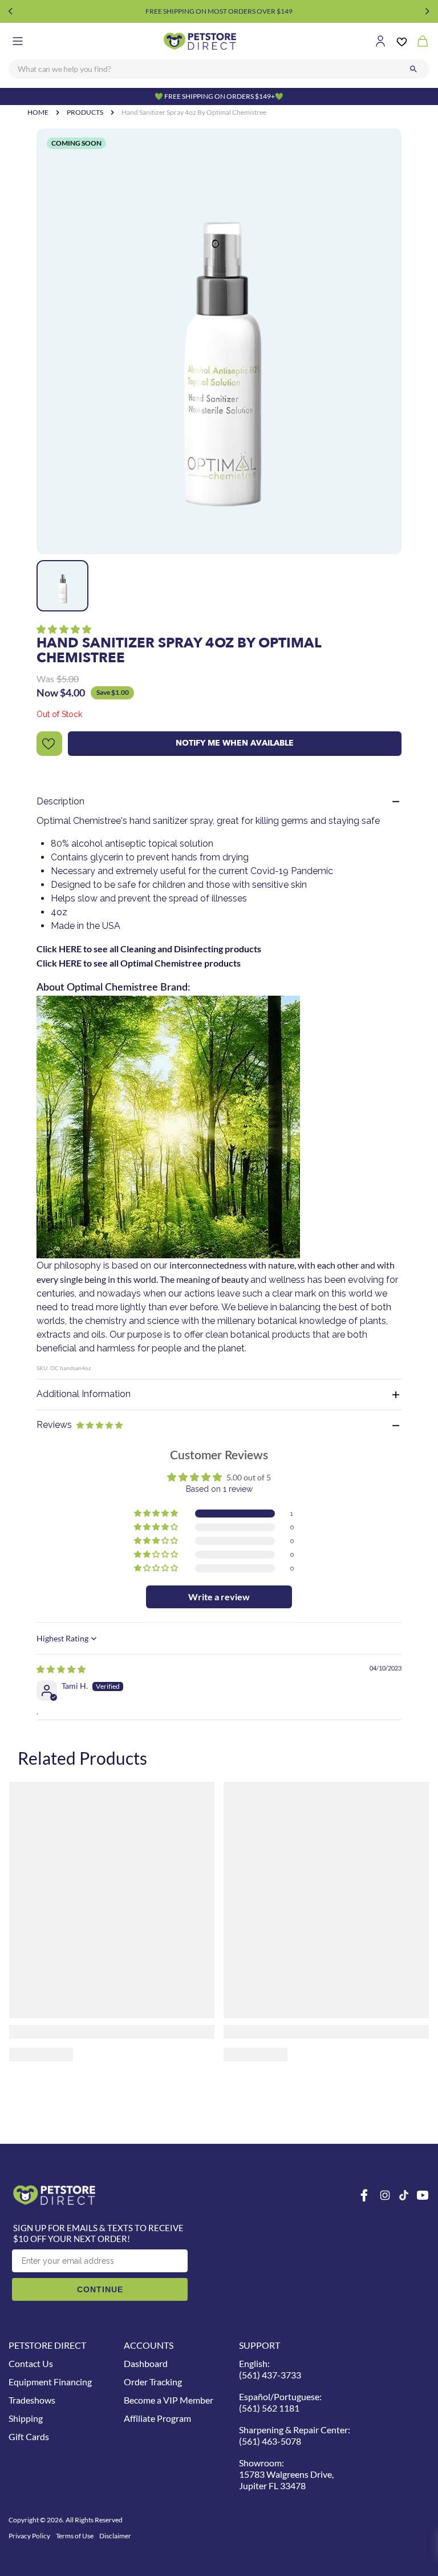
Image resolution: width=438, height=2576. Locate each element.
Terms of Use (75, 2536)
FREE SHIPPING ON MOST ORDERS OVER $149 (219, 11)
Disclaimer (115, 2536)
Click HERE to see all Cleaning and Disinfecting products (149, 949)
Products (85, 112)
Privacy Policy (29, 2536)
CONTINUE (100, 2289)
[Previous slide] (11, 11)
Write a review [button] (219, 1597)
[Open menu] (18, 41)
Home (38, 112)
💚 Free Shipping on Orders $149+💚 (219, 96)
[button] (64, 629)
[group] (219, 341)
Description (60, 801)
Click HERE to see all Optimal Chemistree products (139, 963)
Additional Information (84, 1394)
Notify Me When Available (235, 743)
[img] (61, 1669)
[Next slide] (427, 11)
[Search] (413, 69)
